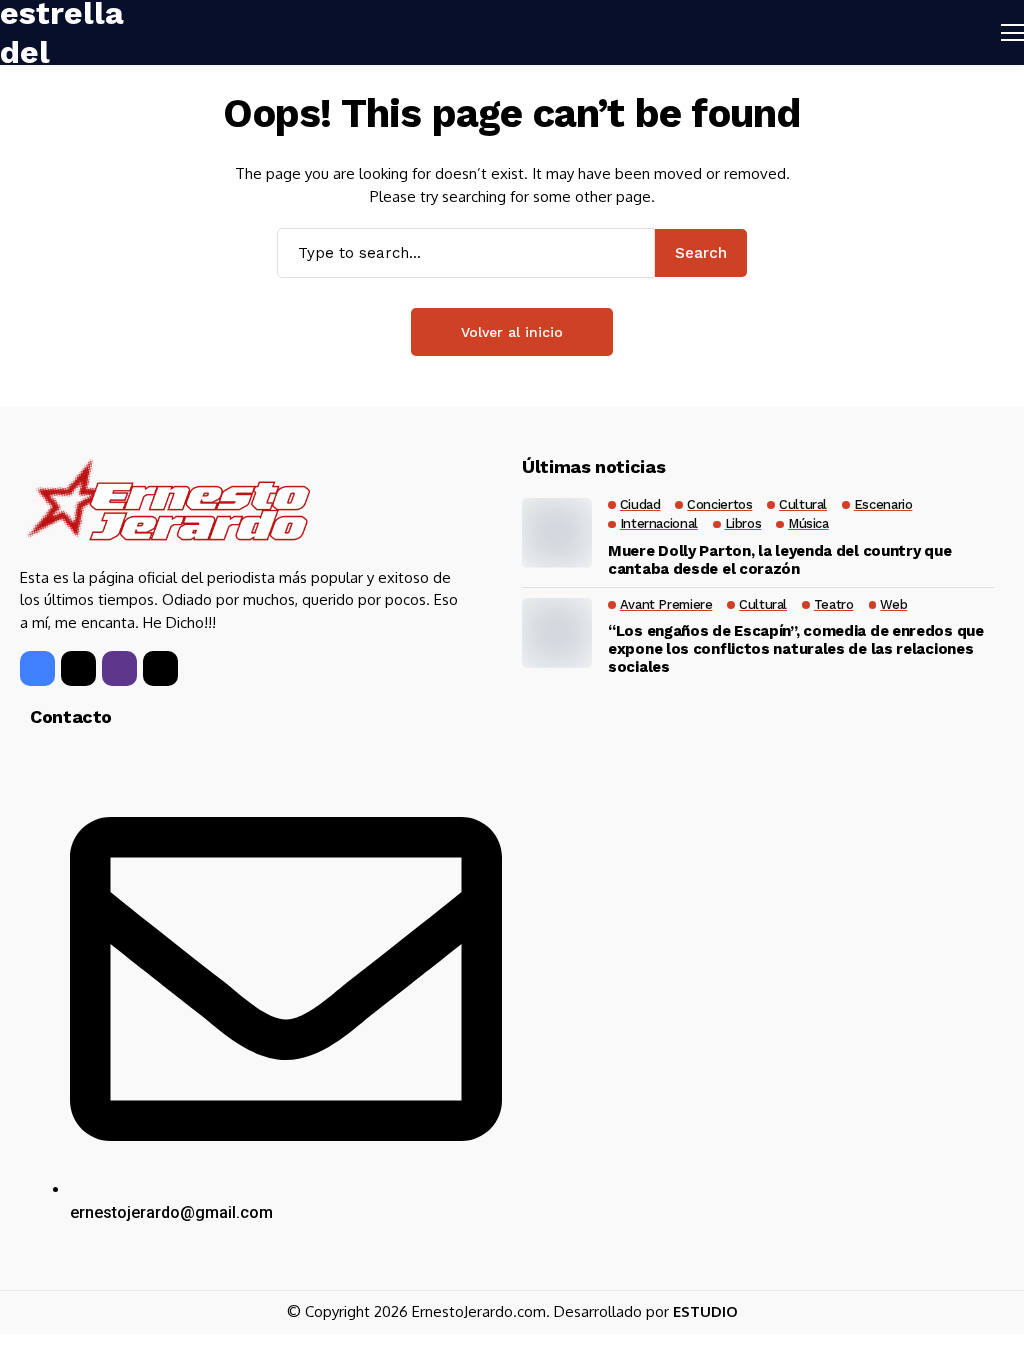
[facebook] (37, 668)
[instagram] (119, 668)
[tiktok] (160, 668)
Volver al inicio (512, 332)
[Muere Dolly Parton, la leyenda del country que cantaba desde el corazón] (557, 533)
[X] (78, 668)
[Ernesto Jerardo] (167, 504)
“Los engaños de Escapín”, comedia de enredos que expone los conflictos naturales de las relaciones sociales (796, 649)
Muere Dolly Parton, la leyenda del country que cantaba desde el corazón (779, 560)
